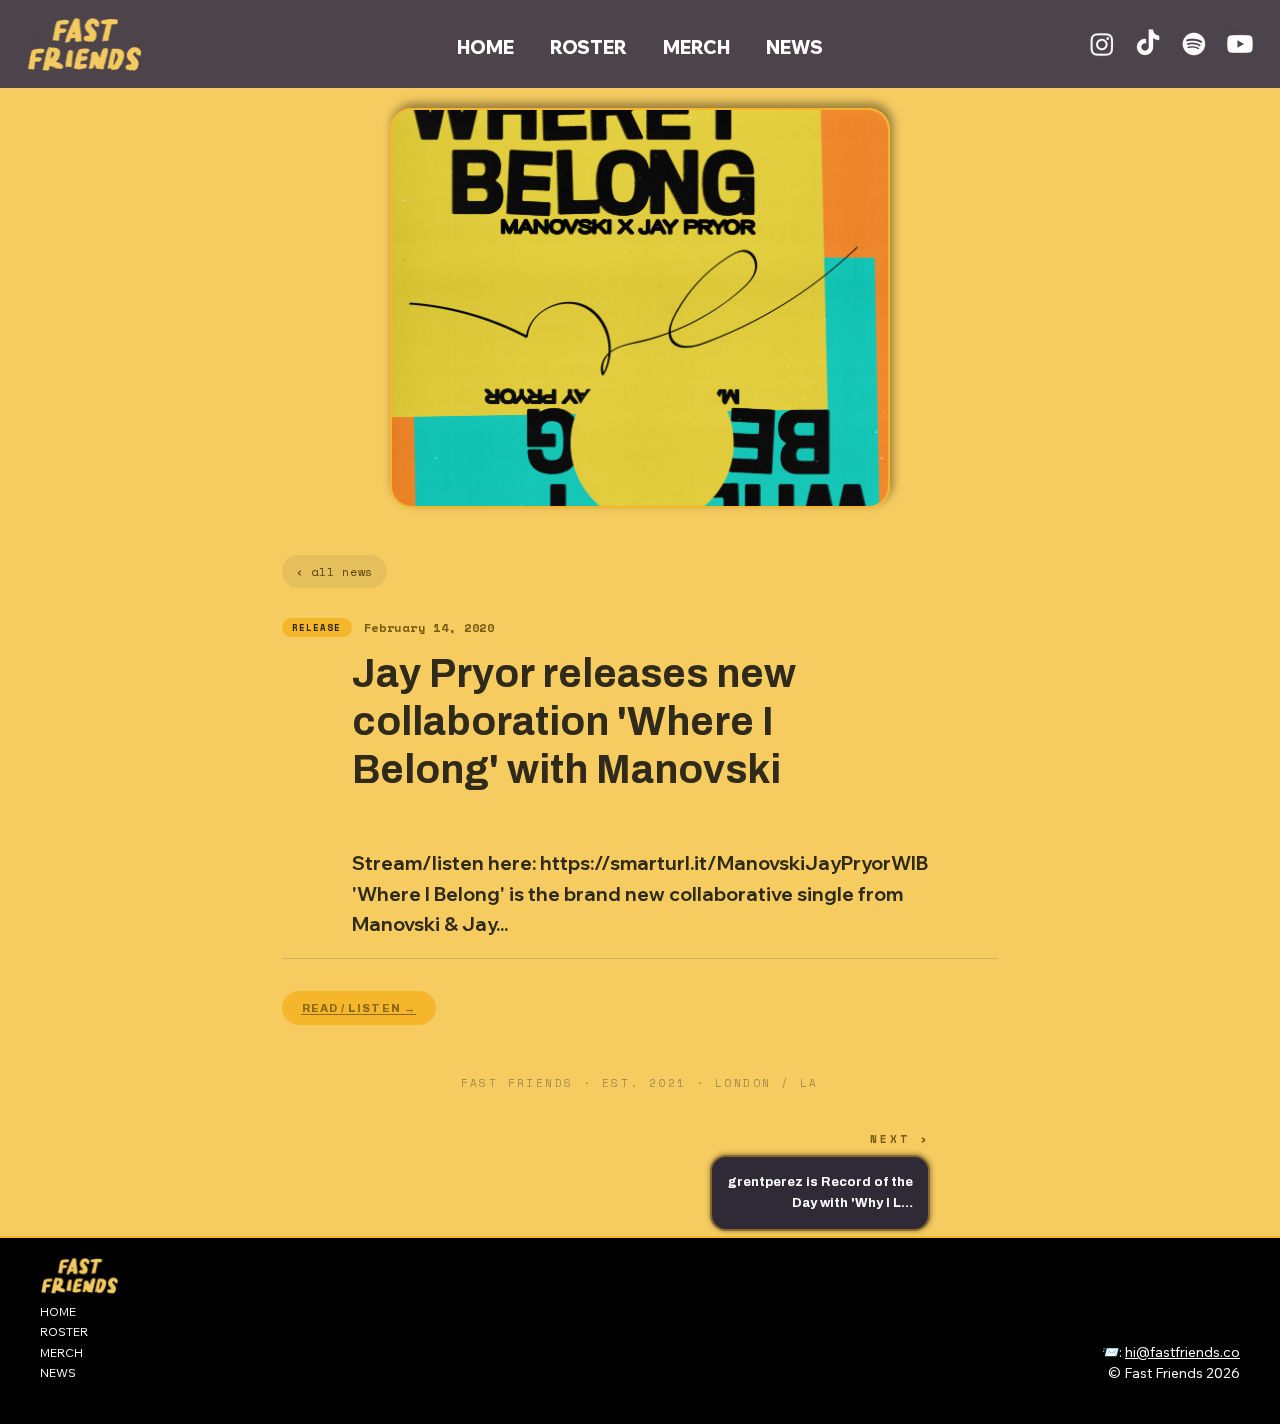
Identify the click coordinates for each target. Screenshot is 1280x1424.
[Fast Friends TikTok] (1148, 44)
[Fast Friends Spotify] (1194, 44)
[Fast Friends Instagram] (1102, 44)
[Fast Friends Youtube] (1240, 44)
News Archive (1131, 1321)
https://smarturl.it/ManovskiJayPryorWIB (734, 863)
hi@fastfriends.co (1182, 1352)
